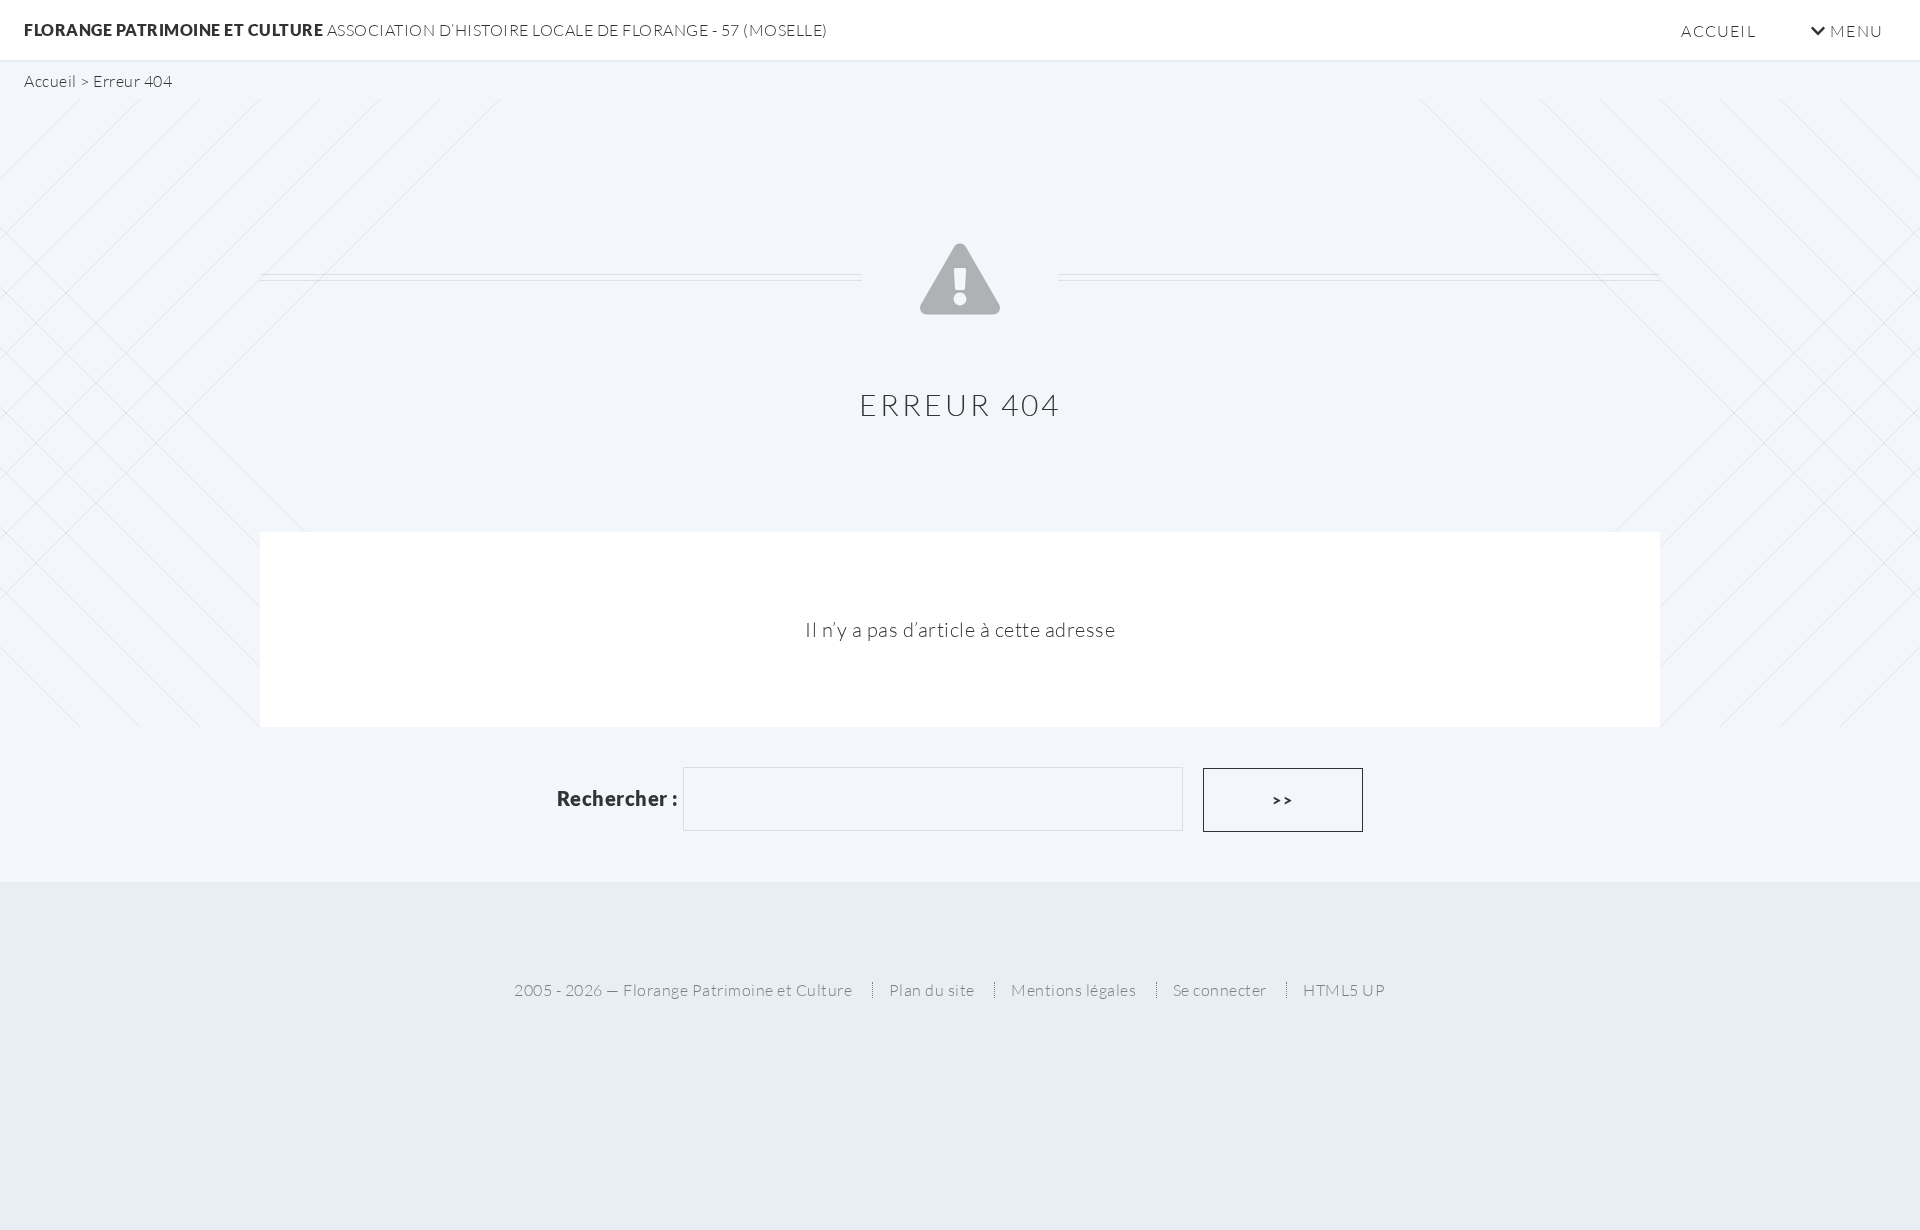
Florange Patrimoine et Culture (426, 29)
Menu (1854, 31)
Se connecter (1220, 990)
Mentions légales (1073, 990)
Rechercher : (618, 798)
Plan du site (932, 990)
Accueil (1718, 31)
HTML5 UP (1344, 990)
